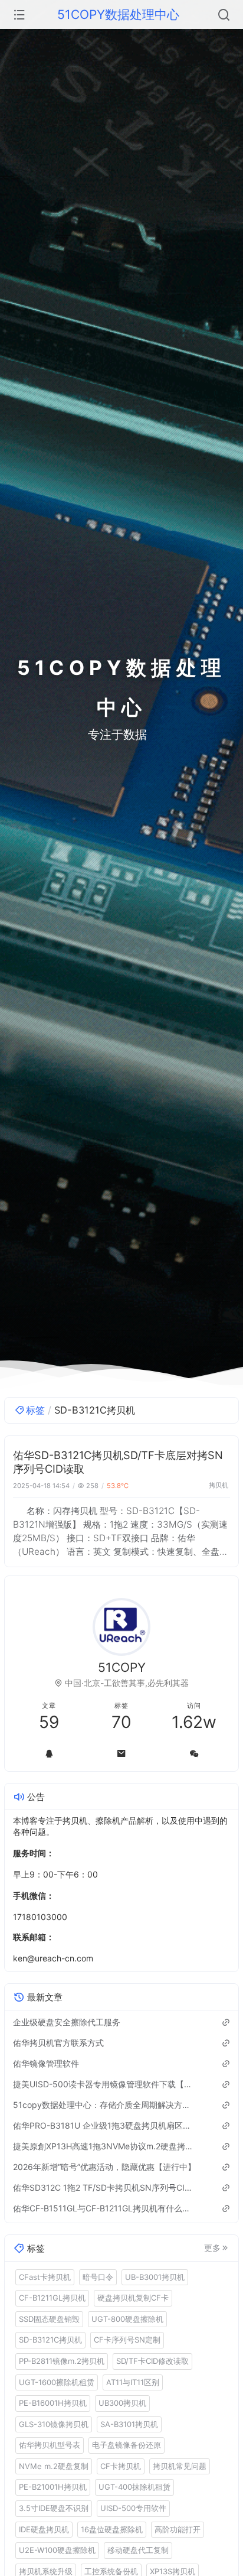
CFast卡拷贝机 (45, 2277)
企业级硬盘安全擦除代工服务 (67, 2022)
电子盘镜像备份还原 (127, 2445)
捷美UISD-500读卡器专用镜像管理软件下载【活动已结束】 (105, 2084)
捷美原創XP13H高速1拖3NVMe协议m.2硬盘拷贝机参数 (105, 2146)
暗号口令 (98, 2277)
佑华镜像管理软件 (46, 2063)
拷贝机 (219, 1485)
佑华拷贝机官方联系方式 (58, 2043)
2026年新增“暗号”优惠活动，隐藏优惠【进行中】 (104, 2167)
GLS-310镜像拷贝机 (54, 2424)
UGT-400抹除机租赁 (134, 2487)
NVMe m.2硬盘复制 (54, 2466)
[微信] (194, 1753)
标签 (35, 1410)
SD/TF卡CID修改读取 (152, 2361)
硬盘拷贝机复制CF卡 (133, 2298)
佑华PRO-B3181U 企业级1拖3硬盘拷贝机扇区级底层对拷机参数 (105, 2125)
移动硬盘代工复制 (138, 2550)
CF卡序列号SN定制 (127, 2340)
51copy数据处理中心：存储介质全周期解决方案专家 (105, 2105)
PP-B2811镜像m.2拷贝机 (62, 2361)
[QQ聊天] (49, 1753)
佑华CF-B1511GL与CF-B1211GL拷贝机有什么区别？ (105, 2208)
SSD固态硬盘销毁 (49, 2319)
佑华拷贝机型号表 (50, 2445)
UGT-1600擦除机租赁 (57, 2382)
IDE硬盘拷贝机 (44, 2529)
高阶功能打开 (178, 2529)
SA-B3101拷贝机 (129, 2424)
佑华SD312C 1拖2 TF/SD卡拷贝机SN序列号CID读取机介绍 (105, 2187)
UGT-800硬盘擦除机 (127, 2319)
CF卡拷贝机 (121, 2466)
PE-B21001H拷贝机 (53, 2487)
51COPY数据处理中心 (118, 14)
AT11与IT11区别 (133, 2382)
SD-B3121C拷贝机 (50, 2340)
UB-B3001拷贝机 (155, 2277)
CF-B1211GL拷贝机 (52, 2298)
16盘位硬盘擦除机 (112, 2529)
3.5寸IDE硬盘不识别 (54, 2508)
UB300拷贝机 (122, 2403)
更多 (212, 2248)
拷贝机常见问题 (180, 2466)
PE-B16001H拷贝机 (53, 2403)
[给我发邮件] (122, 1753)
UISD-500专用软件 (133, 2508)
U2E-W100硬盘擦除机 (57, 2550)
